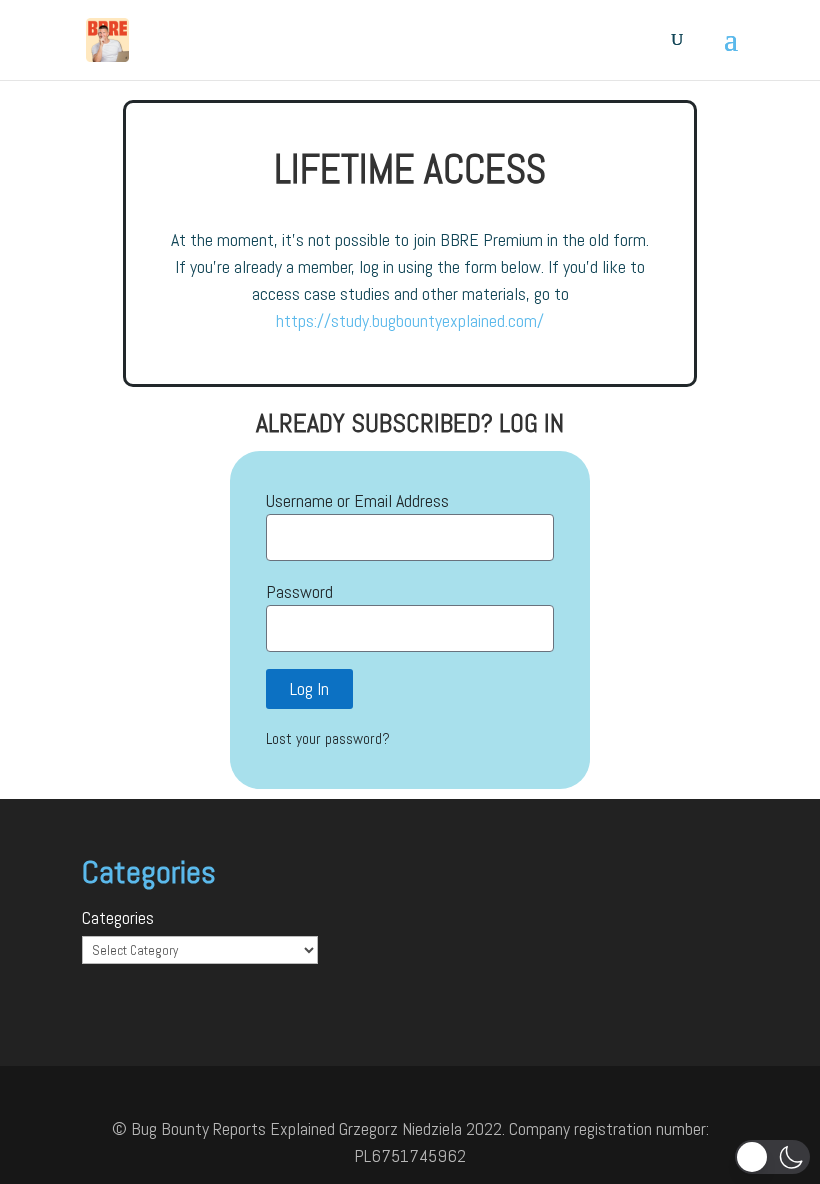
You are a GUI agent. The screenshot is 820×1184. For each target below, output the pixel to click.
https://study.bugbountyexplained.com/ (410, 320)
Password (299, 591)
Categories (118, 917)
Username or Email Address (357, 500)
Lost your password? (328, 739)
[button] (772, 1157)
